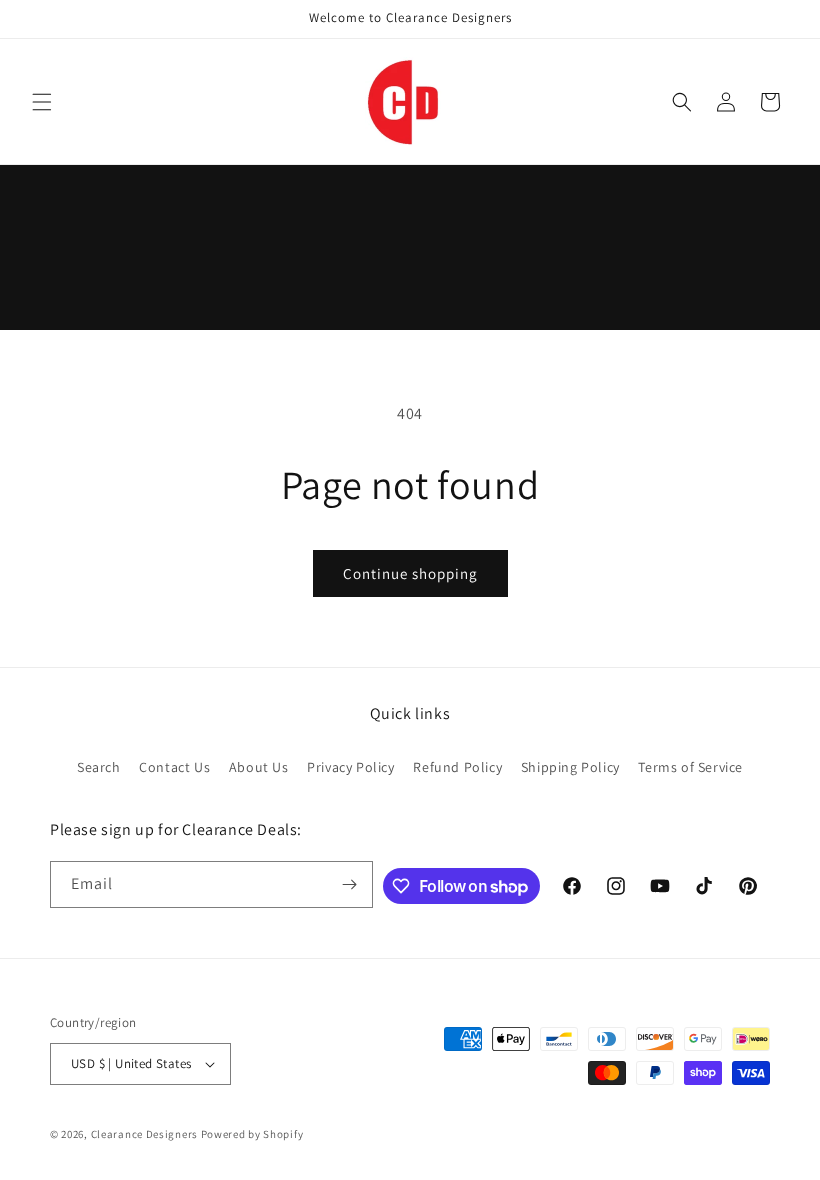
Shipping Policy (570, 767)
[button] (42, 102)
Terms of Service (690, 767)
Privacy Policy (350, 767)
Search (99, 767)
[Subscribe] (350, 884)
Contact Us (174, 767)
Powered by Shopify (252, 1134)
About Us (259, 767)
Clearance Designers (144, 1134)
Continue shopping (410, 573)
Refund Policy (457, 767)
